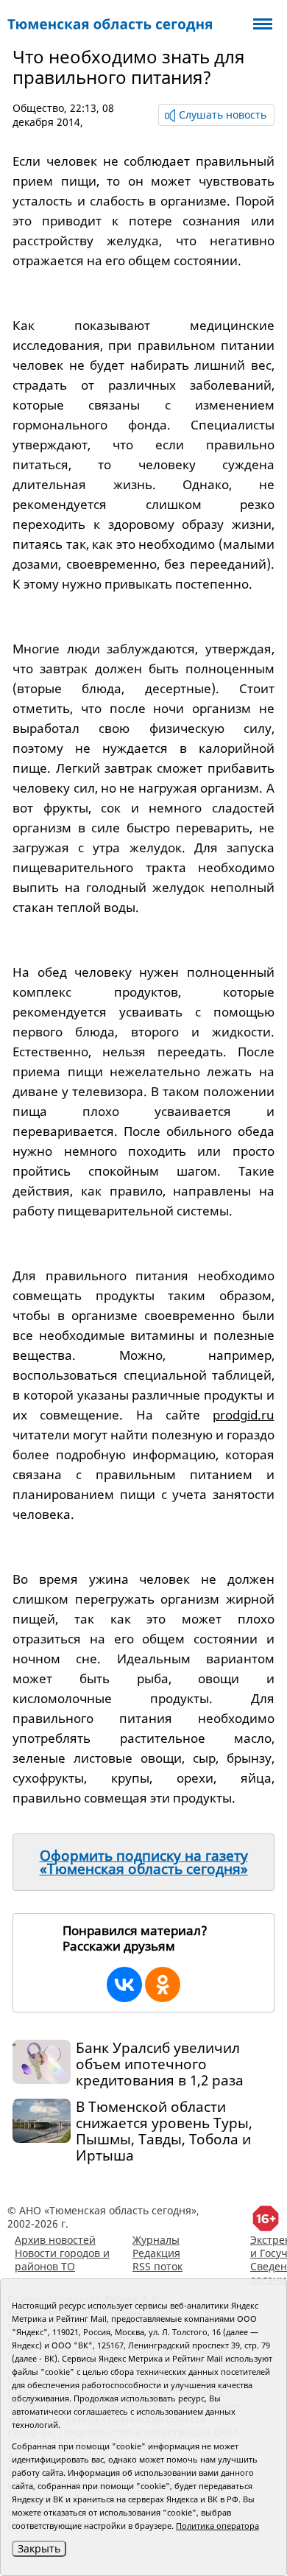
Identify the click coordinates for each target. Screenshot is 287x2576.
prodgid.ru (244, 1415)
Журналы (156, 2240)
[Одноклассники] (163, 1984)
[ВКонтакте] (124, 1984)
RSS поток (157, 2266)
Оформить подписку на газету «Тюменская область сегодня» (144, 1862)
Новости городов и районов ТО (62, 2260)
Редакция (156, 2253)
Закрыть (39, 2548)
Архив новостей (55, 2240)
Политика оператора (217, 2526)
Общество (38, 108)
